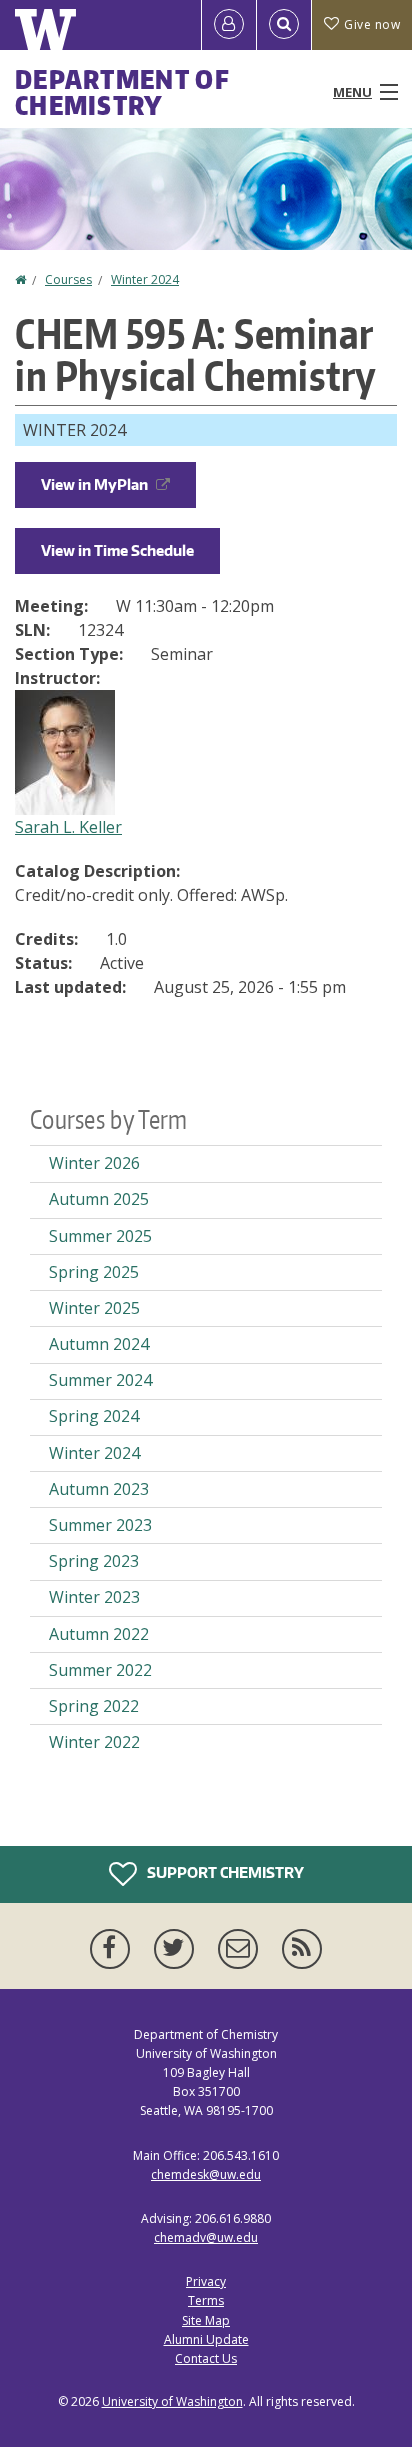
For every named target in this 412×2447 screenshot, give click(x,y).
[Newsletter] (242, 1949)
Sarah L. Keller (68, 827)
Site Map (206, 2320)
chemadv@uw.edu (206, 2237)
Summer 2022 (100, 1670)
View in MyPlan (94, 484)
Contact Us (206, 2358)
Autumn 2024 (99, 1344)
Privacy (206, 2281)
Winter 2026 (94, 1163)
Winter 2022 (94, 1742)
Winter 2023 (94, 1597)
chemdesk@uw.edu (206, 2174)
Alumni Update (206, 2339)
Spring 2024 (94, 1416)
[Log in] (229, 25)
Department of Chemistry (122, 92)
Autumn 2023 (99, 1489)
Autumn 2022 (99, 1634)
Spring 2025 (94, 1272)
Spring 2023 (94, 1561)
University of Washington (172, 2401)
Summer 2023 (100, 1525)
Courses (68, 279)
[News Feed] (302, 1949)
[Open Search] (284, 25)
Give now (372, 24)
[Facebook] (114, 1949)
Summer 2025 (100, 1236)
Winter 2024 (145, 279)
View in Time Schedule (117, 550)
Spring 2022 (94, 1706)
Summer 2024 (100, 1380)
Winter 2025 (94, 1308)
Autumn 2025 (99, 1199)
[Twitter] (178, 1949)
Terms (206, 2300)
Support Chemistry (224, 1871)
